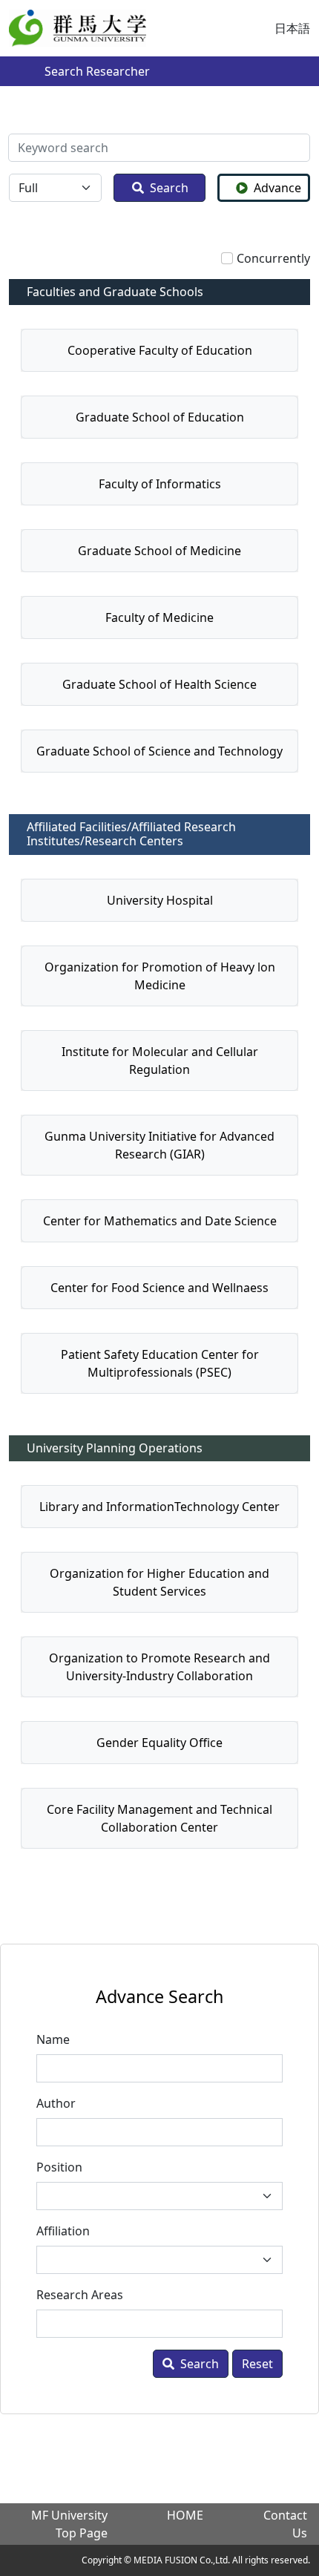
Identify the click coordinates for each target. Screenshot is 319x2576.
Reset (257, 2364)
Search (169, 188)
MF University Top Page (69, 2524)
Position (59, 2167)
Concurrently (273, 258)
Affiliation (63, 2231)
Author (56, 2103)
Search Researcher (97, 71)
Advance (277, 188)
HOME (185, 2515)
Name (53, 2039)
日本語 (292, 28)
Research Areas (80, 2295)
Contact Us (285, 2524)
